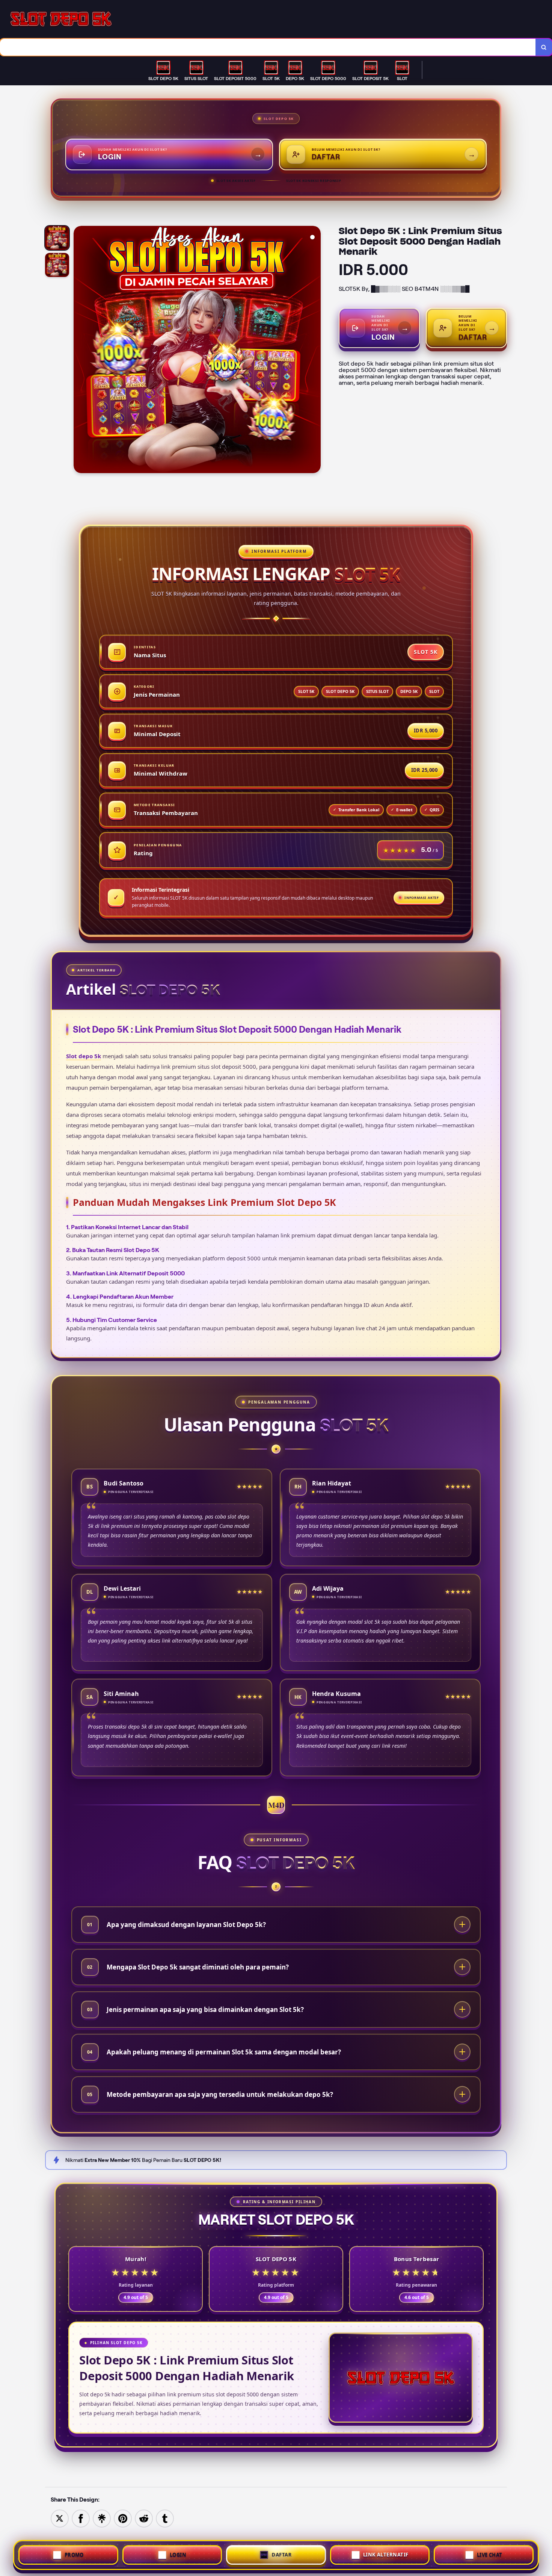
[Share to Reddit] (144, 2518)
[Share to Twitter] (60, 2518)
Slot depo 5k (84, 1056)
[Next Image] (315, 351)
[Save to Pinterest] (123, 2518)
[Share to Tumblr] (165, 2518)
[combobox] (268, 47)
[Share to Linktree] (102, 2518)
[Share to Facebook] (81, 2518)
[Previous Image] (80, 351)
